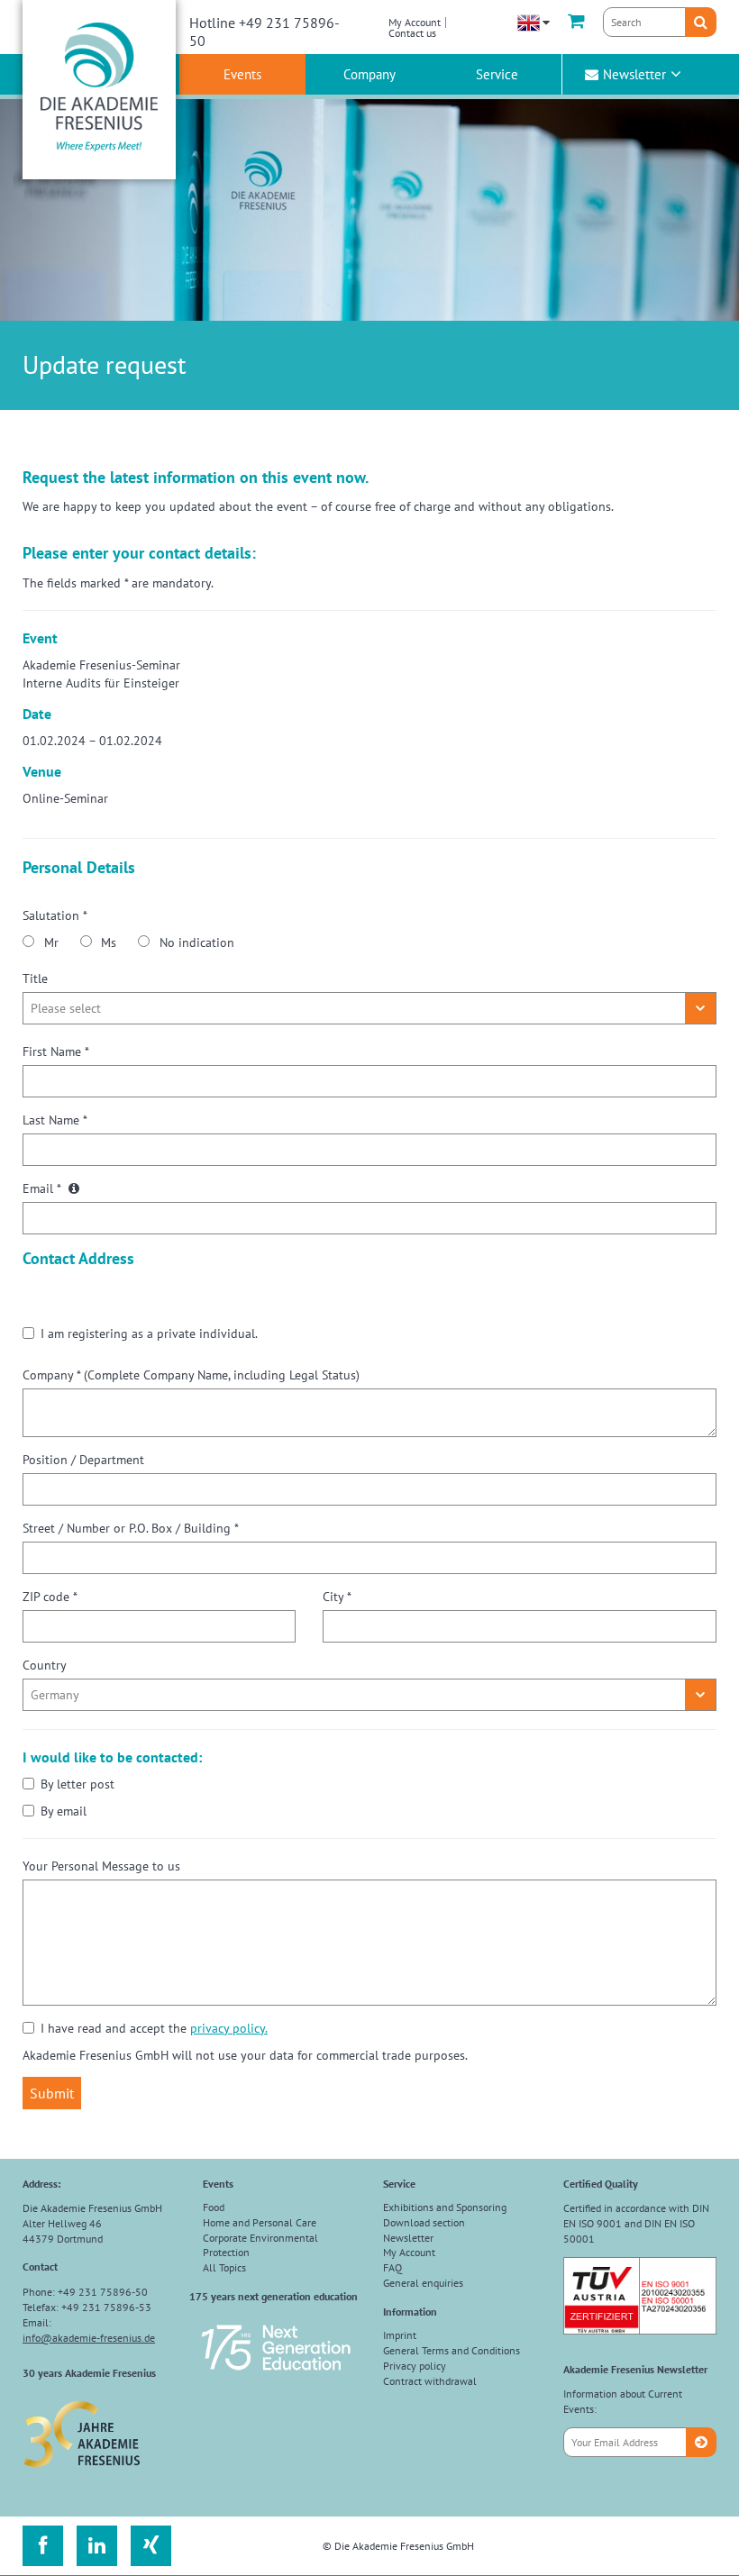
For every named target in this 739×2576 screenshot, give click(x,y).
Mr (51, 942)
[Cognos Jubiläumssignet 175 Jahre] (276, 2378)
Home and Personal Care (260, 2222)
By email (64, 1811)
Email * (43, 1188)
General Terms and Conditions (452, 2350)
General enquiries (423, 2283)
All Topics (224, 2267)
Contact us (412, 33)
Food (214, 2207)
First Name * (56, 1051)
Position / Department (83, 1460)
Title (35, 979)
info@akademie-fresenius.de (89, 2338)
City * (337, 1597)
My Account (415, 22)
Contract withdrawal (430, 2381)
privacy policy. (229, 2028)
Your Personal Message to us (101, 1866)
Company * (191, 1375)
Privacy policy (415, 2366)
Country (45, 1665)
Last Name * (55, 1120)
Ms (109, 942)
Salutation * (55, 915)
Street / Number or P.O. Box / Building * (131, 1528)
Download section (424, 2222)
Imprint (400, 2335)
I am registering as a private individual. (149, 1334)
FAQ (392, 2267)
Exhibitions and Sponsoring (445, 2207)
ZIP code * (50, 1597)
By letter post (78, 1784)
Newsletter (634, 74)
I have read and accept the (154, 2028)
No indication (197, 942)
